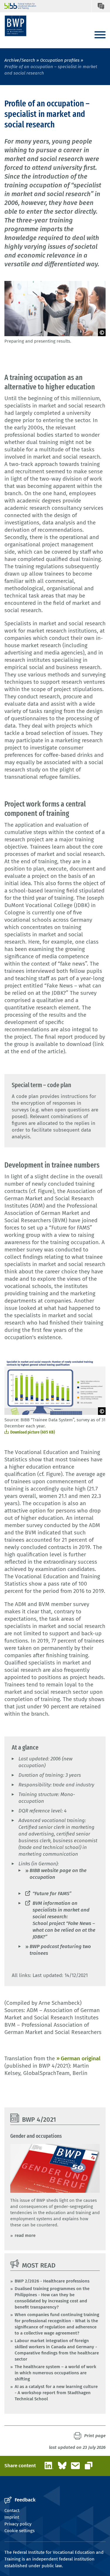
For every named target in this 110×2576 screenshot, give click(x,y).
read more (25, 2235)
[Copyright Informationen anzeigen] (102, 332)
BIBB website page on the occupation (58, 1874)
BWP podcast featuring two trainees (60, 1950)
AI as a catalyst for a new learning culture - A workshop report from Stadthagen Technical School (56, 2393)
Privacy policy (18, 2524)
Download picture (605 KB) (33, 1432)
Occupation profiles (60, 60)
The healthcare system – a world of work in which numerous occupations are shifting (55, 2373)
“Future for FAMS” (52, 1894)
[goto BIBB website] (17, 6)
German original (81, 2058)
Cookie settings (20, 2531)
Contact (12, 2511)
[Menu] (100, 35)
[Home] (16, 26)
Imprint (12, 2517)
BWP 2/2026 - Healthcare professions (52, 2281)
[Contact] (101, 6)
